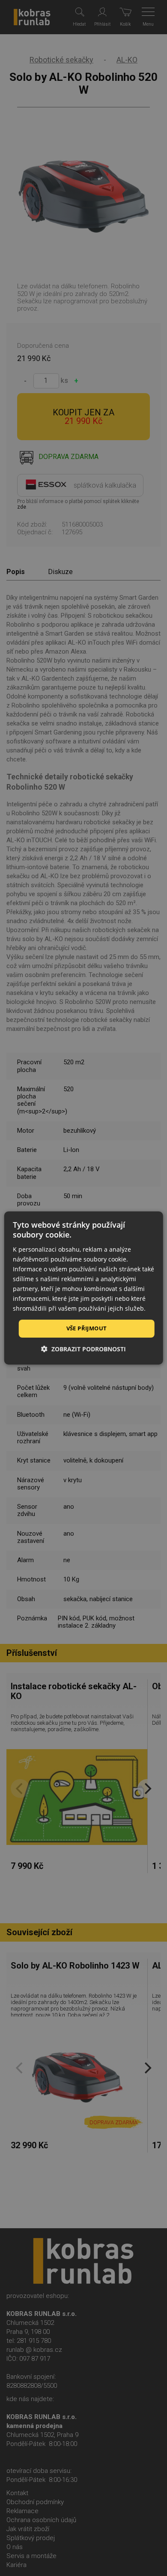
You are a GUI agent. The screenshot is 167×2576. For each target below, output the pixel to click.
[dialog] (84, 1288)
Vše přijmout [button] (87, 1328)
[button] (83, 1349)
